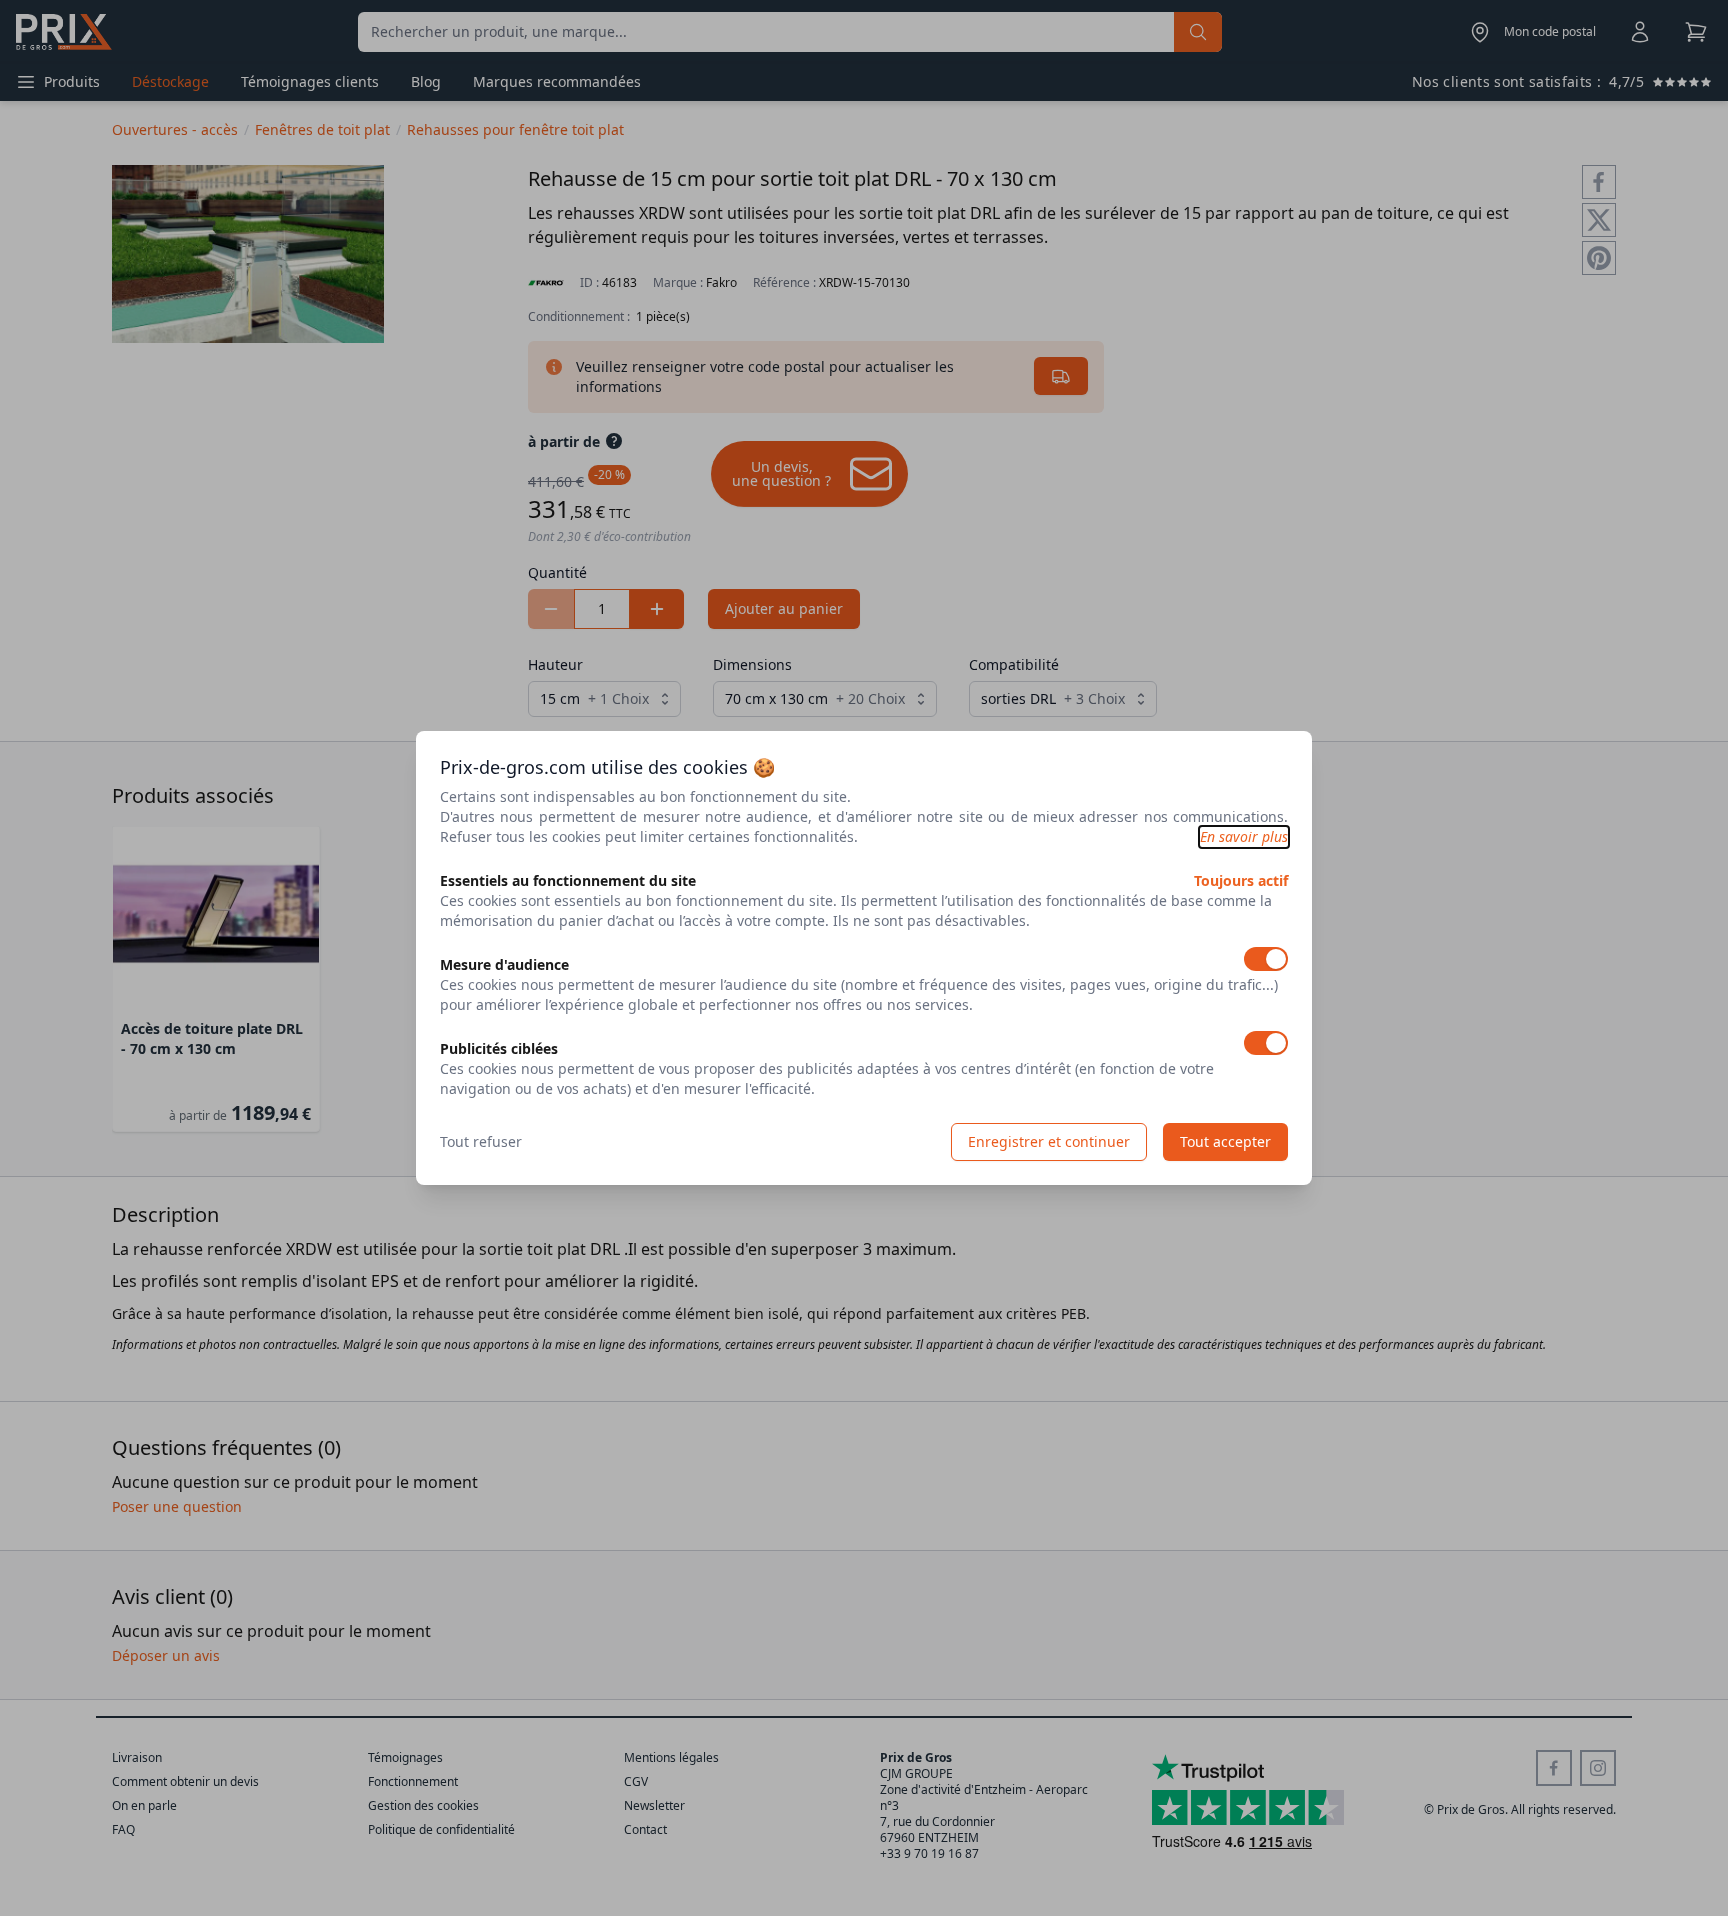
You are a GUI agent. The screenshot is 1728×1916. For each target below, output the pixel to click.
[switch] (1266, 959)
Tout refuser (481, 1141)
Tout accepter (1225, 1141)
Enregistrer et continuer (1049, 1141)
